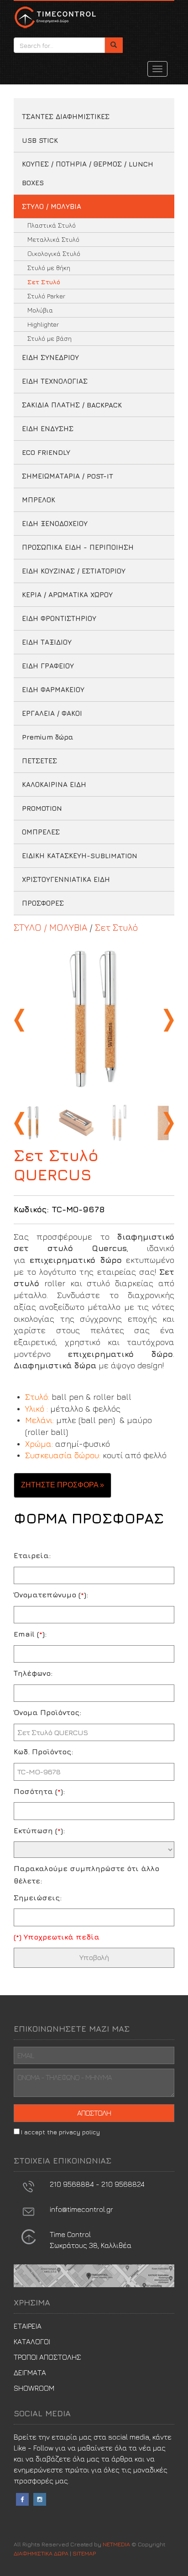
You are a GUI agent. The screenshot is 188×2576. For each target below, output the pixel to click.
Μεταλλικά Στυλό (53, 239)
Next (167, 1020)
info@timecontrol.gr (81, 2209)
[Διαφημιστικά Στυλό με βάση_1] (94, 1020)
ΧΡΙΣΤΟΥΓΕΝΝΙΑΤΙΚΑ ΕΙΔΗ (66, 879)
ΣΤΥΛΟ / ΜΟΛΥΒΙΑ (52, 206)
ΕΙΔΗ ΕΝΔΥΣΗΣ (48, 429)
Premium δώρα (48, 737)
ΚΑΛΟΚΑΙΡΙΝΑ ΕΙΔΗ (54, 785)
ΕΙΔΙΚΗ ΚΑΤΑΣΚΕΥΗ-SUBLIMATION (80, 856)
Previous (21, 1020)
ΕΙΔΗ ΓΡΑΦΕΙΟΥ (48, 666)
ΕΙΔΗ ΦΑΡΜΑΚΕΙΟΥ (53, 690)
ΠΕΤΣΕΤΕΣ (39, 761)
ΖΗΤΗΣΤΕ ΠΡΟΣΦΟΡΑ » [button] (63, 1485)
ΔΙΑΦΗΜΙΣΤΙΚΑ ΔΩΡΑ (55, 17)
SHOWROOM (34, 2388)
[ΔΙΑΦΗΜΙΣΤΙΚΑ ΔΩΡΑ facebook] (22, 2498)
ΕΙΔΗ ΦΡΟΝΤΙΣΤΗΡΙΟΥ (59, 618)
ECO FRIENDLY (46, 452)
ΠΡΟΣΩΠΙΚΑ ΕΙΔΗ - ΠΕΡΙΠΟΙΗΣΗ (78, 547)
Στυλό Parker (46, 296)
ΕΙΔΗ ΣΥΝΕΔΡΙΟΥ (50, 357)
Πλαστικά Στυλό (52, 225)
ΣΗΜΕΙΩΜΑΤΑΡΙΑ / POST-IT (68, 476)
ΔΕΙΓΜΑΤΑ (30, 2373)
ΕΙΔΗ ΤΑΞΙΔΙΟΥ (47, 642)
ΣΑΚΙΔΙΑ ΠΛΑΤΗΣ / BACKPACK (72, 405)
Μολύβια (40, 310)
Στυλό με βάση (50, 338)
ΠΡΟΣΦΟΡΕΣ (43, 903)
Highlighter (43, 324)
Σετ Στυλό (44, 282)
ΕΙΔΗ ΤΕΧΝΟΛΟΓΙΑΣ (55, 381)
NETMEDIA (116, 2544)
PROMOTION (42, 808)
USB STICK (40, 140)
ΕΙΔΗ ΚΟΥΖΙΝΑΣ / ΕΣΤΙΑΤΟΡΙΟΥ (74, 571)
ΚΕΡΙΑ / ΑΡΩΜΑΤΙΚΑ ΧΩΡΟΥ (67, 595)
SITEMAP (84, 2553)
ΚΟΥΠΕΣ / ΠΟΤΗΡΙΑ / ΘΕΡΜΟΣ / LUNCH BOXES (88, 173)
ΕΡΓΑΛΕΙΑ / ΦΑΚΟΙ (52, 713)
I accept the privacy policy (60, 2132)
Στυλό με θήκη (49, 268)
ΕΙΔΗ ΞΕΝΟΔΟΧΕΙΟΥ (55, 524)
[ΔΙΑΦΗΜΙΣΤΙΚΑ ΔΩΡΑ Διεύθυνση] (29, 2236)
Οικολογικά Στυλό (54, 253)
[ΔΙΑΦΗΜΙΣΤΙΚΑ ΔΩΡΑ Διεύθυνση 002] (94, 2275)
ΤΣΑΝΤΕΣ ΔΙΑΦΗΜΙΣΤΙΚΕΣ (66, 117)
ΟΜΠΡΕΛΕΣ (41, 832)
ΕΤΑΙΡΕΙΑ (28, 2326)
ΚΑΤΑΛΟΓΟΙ (32, 2341)
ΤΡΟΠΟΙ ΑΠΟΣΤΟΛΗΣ (47, 2357)
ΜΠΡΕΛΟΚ (39, 500)
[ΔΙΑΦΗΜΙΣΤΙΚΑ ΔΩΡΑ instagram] (40, 2498)
